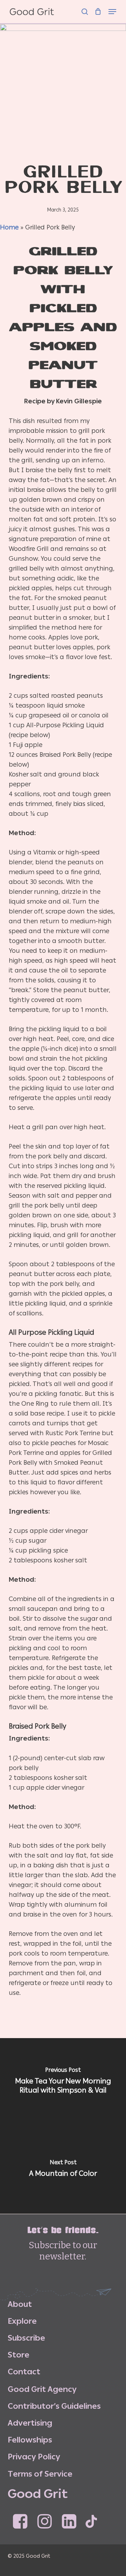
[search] (85, 8)
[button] (112, 8)
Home (9, 227)
